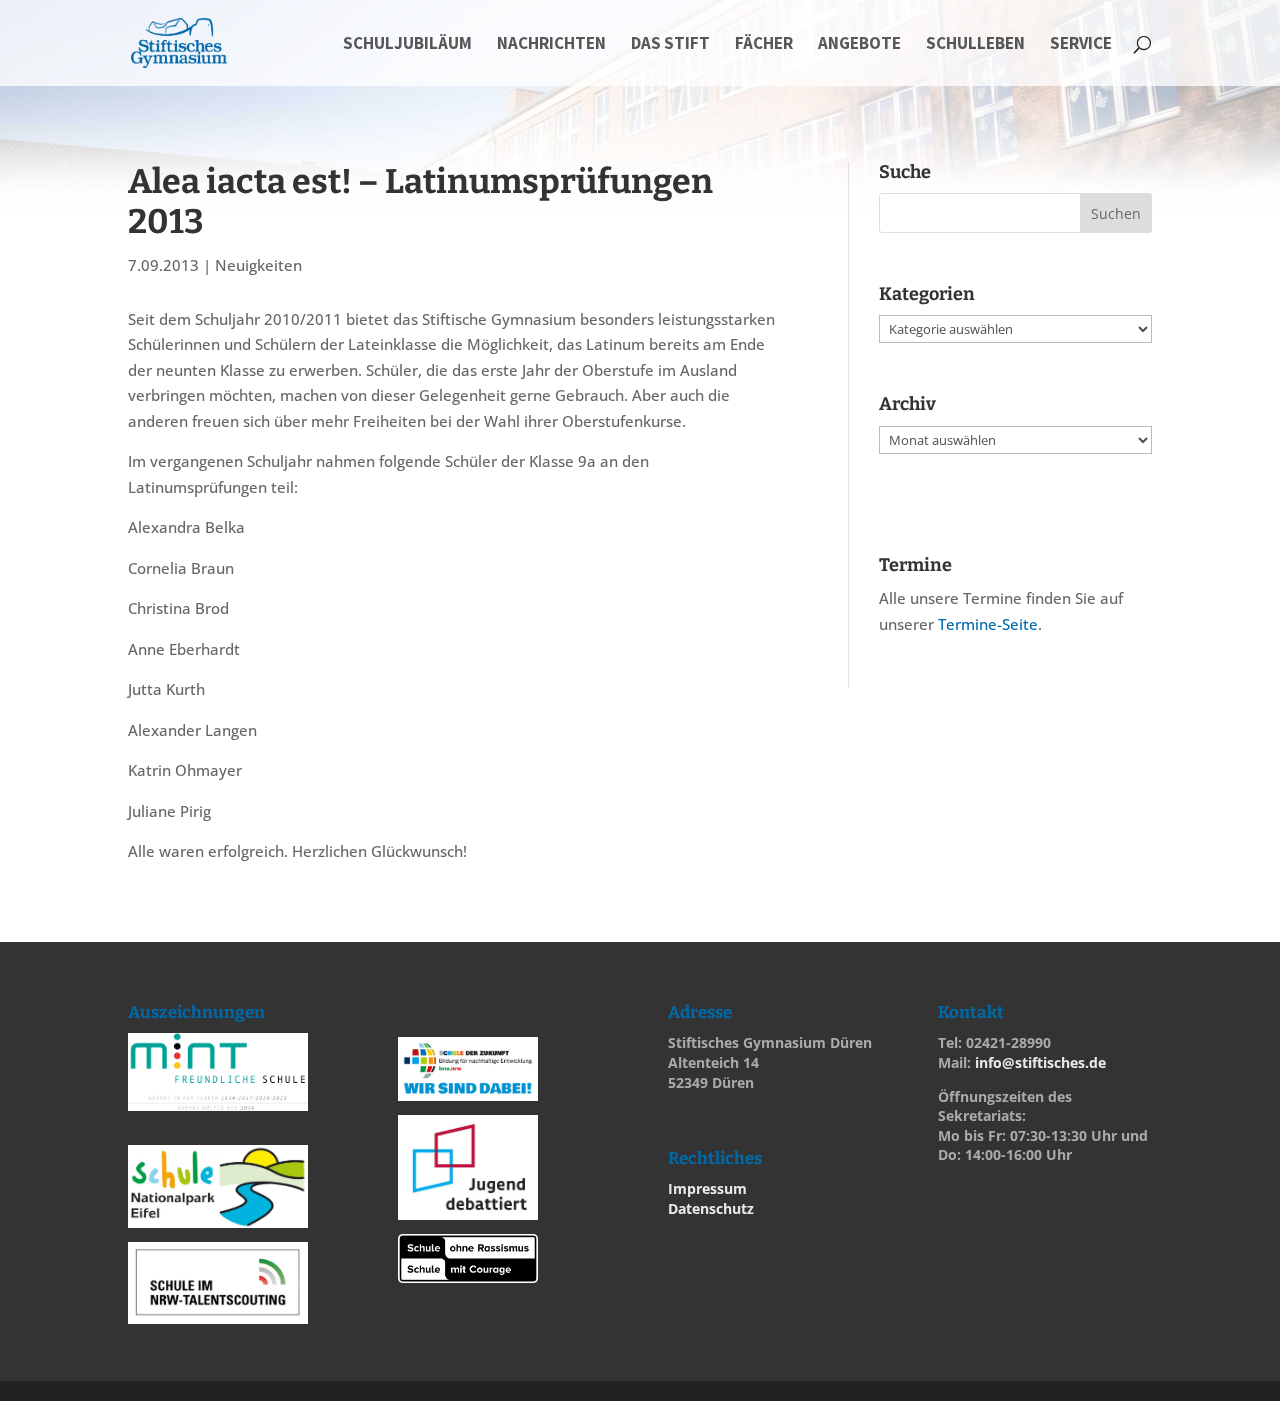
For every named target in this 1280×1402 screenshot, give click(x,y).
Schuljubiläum (407, 45)
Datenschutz (711, 1208)
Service (1081, 45)
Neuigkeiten (258, 265)
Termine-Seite (988, 624)
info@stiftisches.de (1040, 1062)
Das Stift (670, 45)
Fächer (764, 45)
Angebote (859, 45)
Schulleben (975, 45)
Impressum (707, 1188)
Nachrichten (551, 45)
